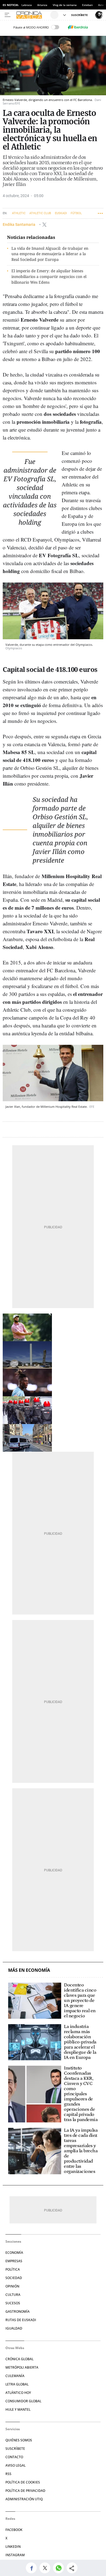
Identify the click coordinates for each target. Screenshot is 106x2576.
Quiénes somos (19, 2440)
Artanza (42, 5)
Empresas (14, 2261)
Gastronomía (18, 2311)
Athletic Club (40, 213)
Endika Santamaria (19, 224)
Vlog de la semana (65, 5)
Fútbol (76, 213)
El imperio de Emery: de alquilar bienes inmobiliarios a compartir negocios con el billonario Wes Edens (49, 276)
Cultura (13, 2295)
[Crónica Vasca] (32, 15)
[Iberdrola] (78, 27)
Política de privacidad (25, 2491)
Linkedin (13, 2547)
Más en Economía (29, 1970)
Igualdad (14, 2328)
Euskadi (61, 213)
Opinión (12, 2286)
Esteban (87, 5)
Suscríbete (15, 2449)
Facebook (14, 2530)
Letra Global (17, 2384)
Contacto (14, 2457)
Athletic (19, 213)
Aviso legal (15, 2465)
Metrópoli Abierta (22, 2367)
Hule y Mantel (18, 2409)
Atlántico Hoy (18, 2393)
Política (13, 2269)
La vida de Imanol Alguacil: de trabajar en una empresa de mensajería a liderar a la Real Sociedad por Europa (50, 254)
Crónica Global (19, 2359)
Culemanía (15, 2376)
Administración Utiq (24, 2499)
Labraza (27, 5)
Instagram (15, 2555)
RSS (8, 2474)
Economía (14, 2253)
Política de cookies (23, 2482)
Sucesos (13, 2303)
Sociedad (14, 2278)
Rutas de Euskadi (21, 2320)
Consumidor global (23, 2401)
